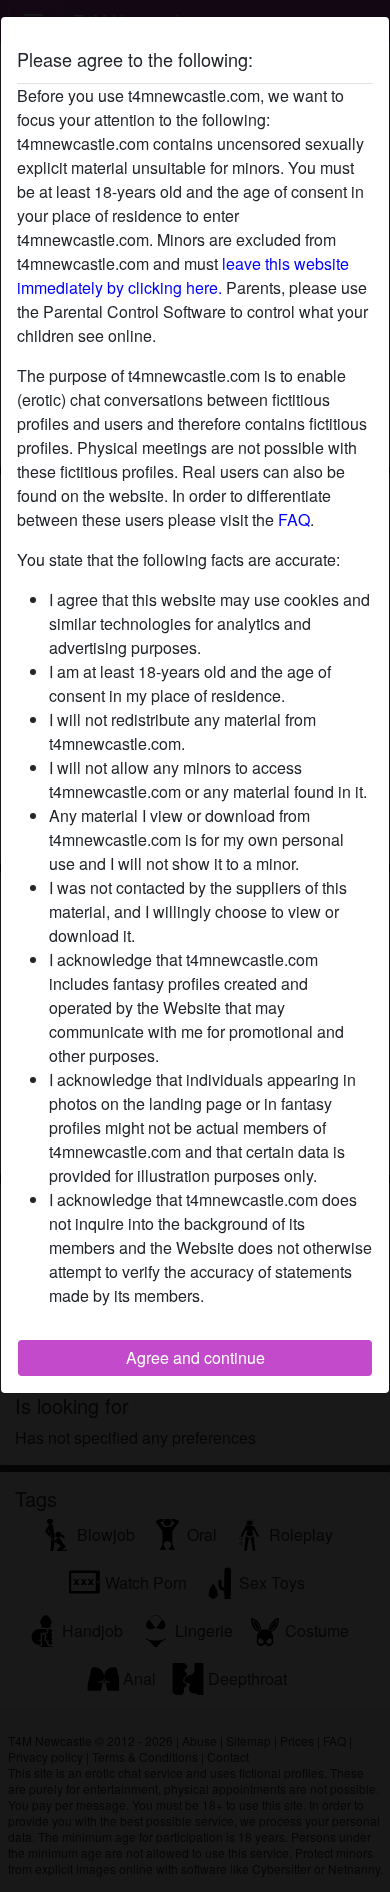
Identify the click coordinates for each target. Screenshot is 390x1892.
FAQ (294, 519)
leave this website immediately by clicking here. (183, 275)
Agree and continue (195, 1357)
